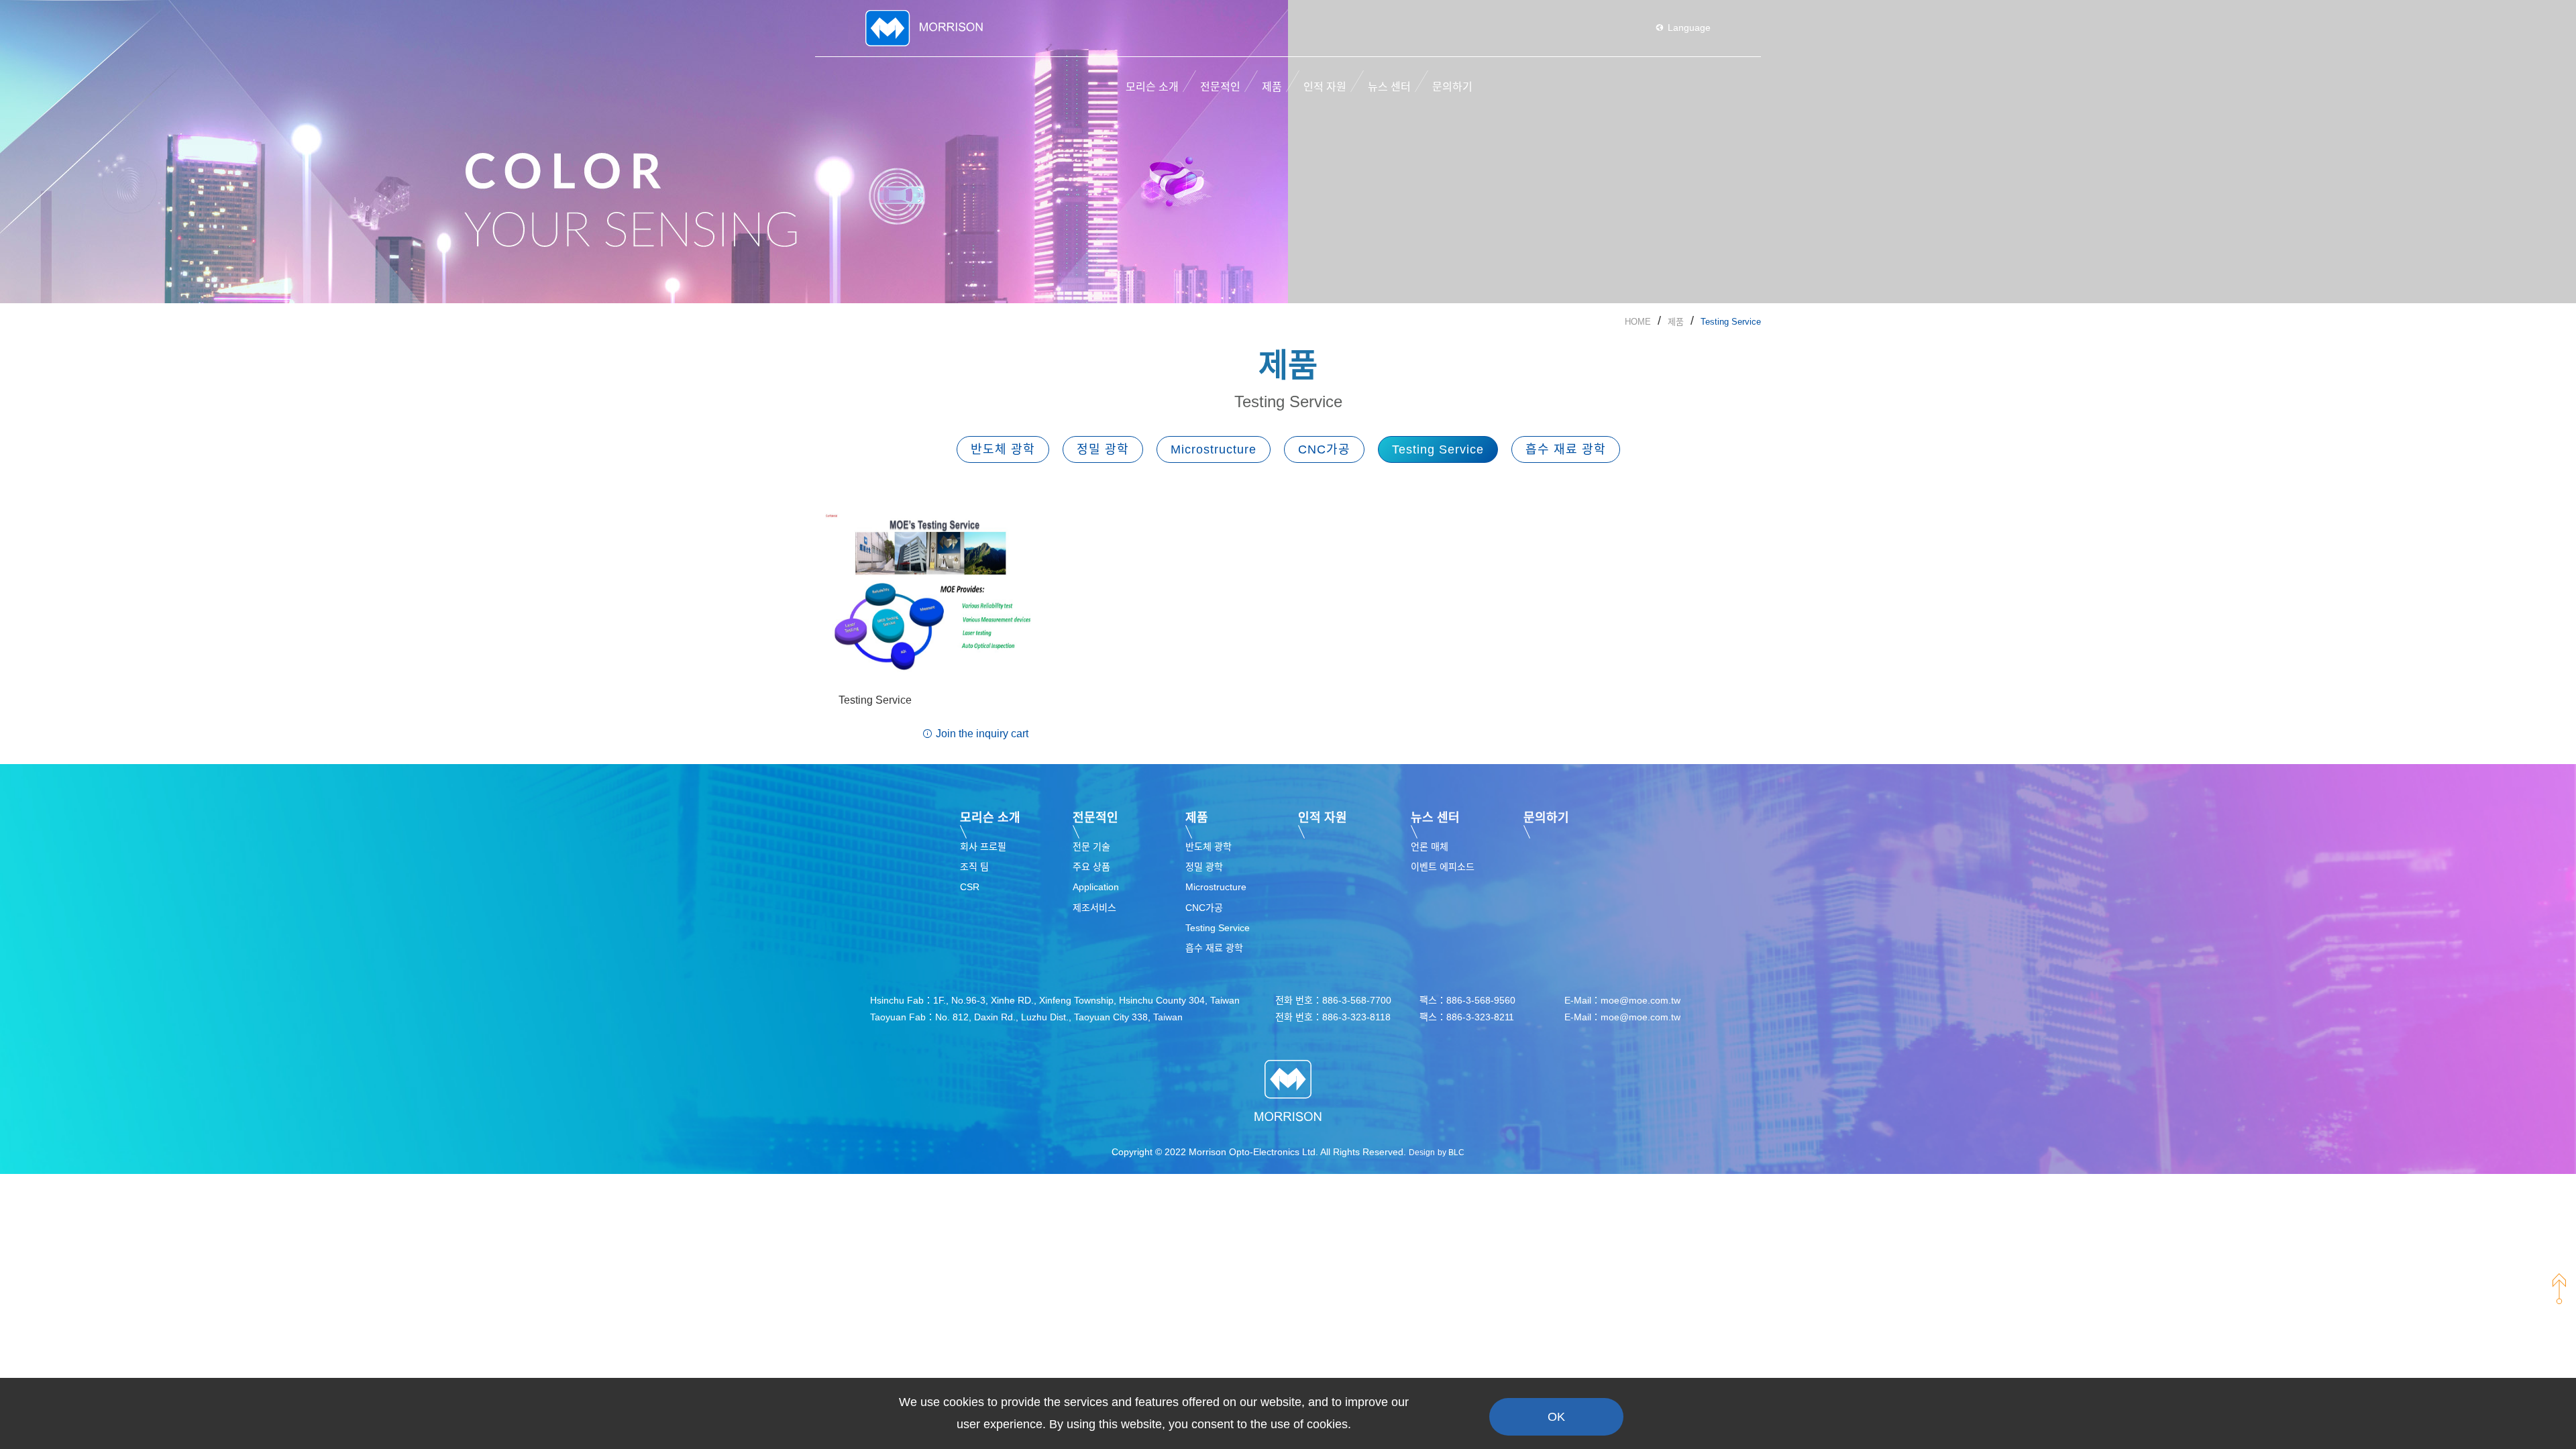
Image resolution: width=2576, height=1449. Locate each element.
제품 (1676, 322)
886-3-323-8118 (1356, 1017)
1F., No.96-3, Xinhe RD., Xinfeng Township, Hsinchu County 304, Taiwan (1086, 1000)
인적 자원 (1323, 818)
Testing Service (1731, 322)
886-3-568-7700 (1357, 1000)
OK (1556, 1417)
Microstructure (1214, 449)
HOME (1638, 322)
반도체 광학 (1003, 449)
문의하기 (1546, 818)
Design (1422, 1152)
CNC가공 (1324, 449)
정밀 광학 (1103, 449)
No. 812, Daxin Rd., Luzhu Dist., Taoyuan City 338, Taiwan (1059, 1017)
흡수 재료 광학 (1566, 449)
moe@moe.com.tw (1641, 1000)
